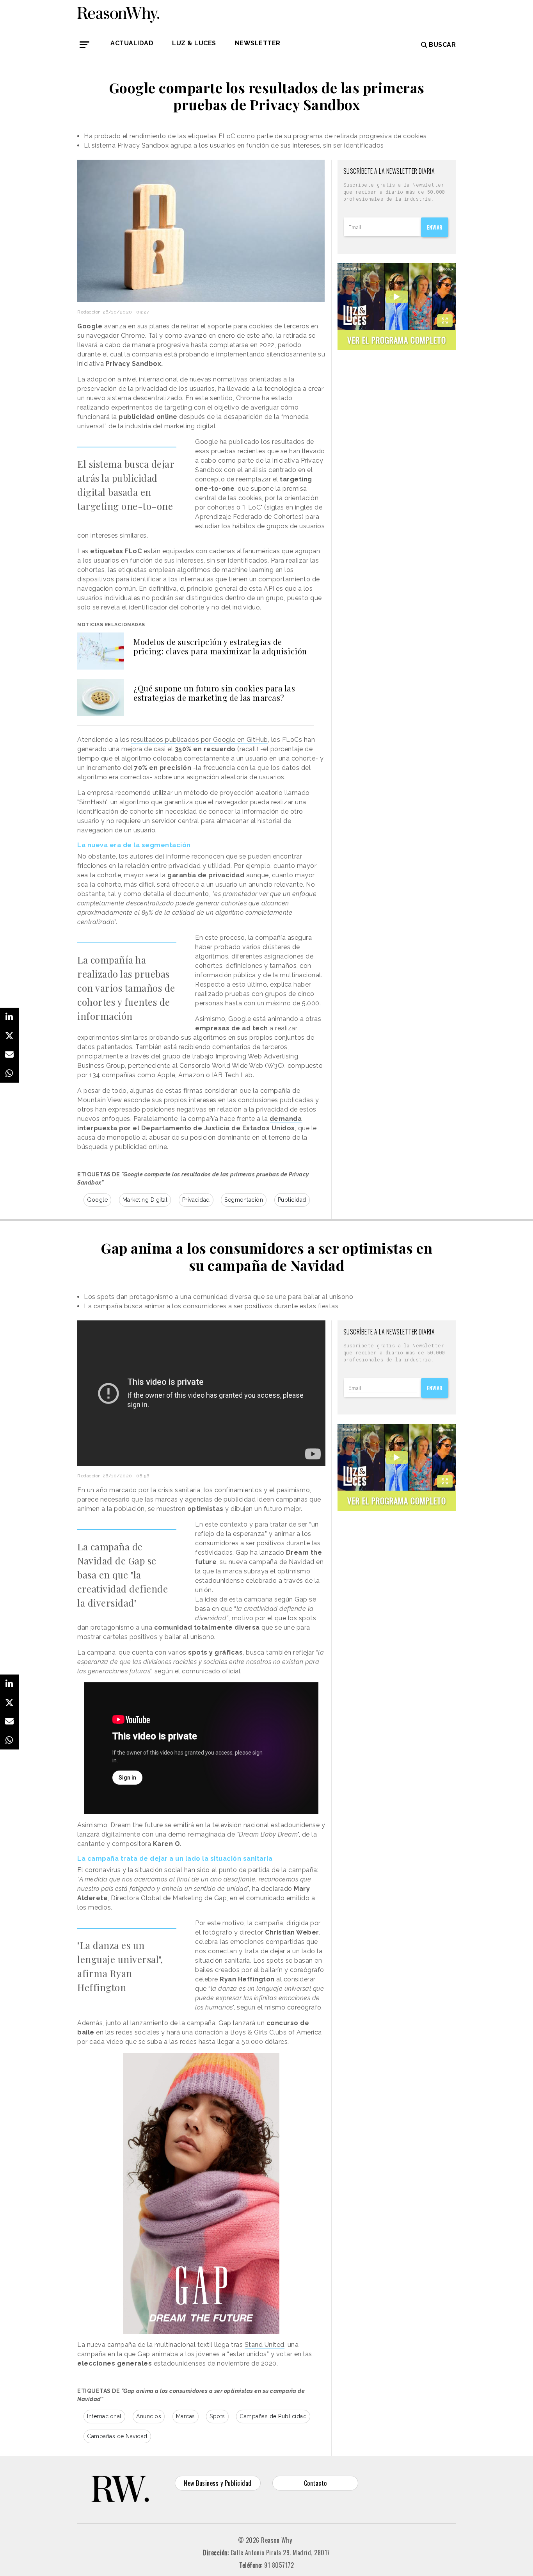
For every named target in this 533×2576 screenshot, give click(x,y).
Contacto (315, 2483)
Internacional (104, 2416)
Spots (217, 2416)
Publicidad (292, 1200)
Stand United (265, 2345)
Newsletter (258, 43)
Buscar (442, 45)
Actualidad (132, 43)
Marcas (186, 2416)
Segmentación (244, 1200)
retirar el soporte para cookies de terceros (246, 326)
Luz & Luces (194, 43)
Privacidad (196, 1200)
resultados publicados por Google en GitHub (200, 740)
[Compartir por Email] (9, 1055)
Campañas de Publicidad (273, 2416)
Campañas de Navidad (117, 2436)
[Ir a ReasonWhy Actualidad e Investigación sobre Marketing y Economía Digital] (118, 13)
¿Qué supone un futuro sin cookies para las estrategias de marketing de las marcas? (214, 693)
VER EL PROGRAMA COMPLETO (397, 340)
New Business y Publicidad (218, 2483)
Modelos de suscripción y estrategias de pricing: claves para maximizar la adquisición (220, 646)
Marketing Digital (145, 1200)
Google (97, 1200)
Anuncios (149, 2416)
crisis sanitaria (179, 1490)
